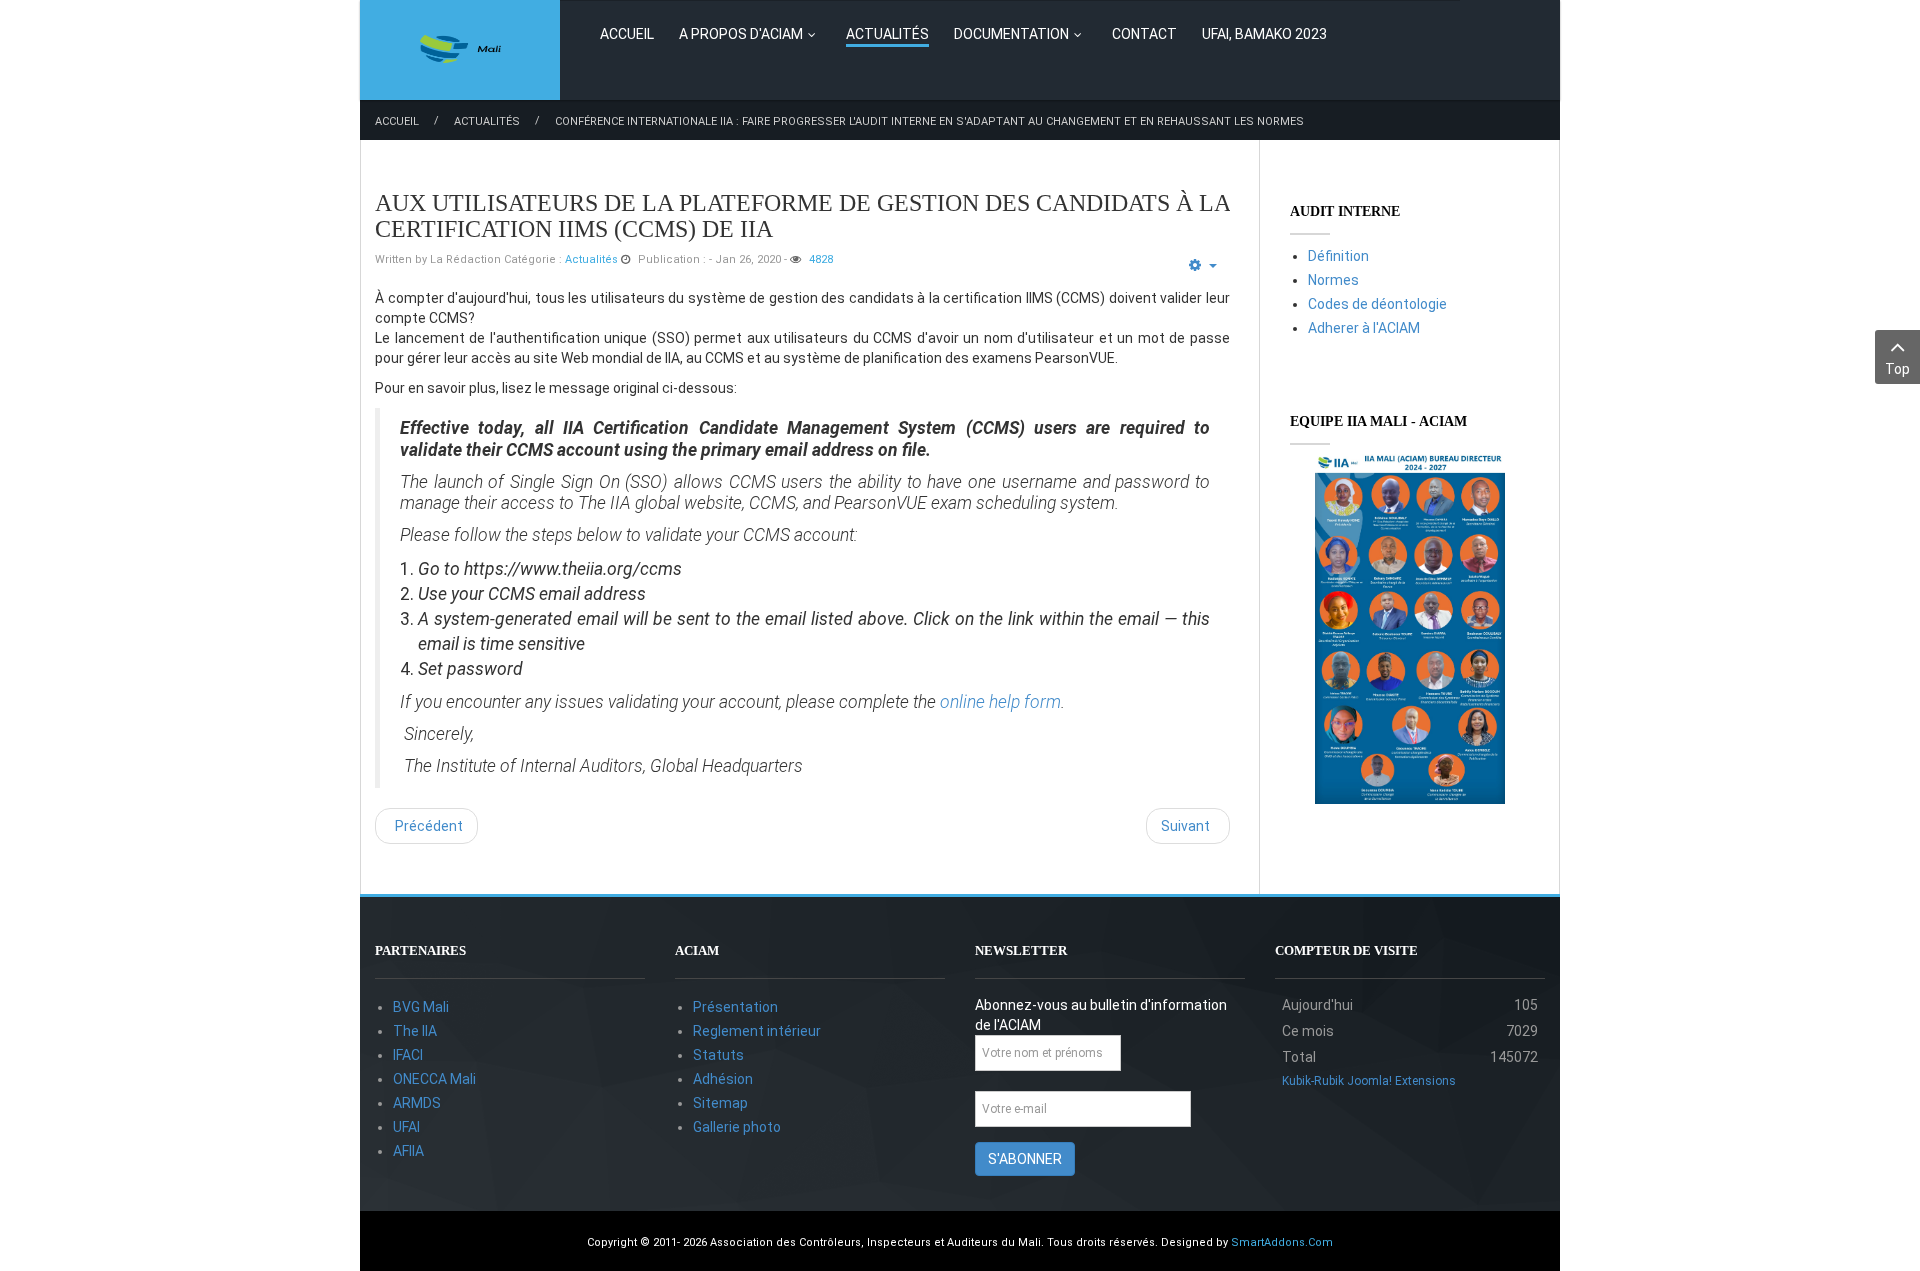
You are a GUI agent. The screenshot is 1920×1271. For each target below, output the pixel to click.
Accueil (397, 121)
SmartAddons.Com (1282, 1242)
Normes (1333, 280)
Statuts (718, 1055)
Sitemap (720, 1103)
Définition (1338, 256)
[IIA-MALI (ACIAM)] (460, 50)
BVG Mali (421, 1007)
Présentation (735, 1007)
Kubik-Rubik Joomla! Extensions (1369, 1081)
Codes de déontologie (1377, 304)
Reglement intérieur (757, 1031)
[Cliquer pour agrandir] (1410, 629)
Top (1897, 369)
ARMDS (417, 1103)
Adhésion (723, 1079)
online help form (1000, 702)
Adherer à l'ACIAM (1364, 328)
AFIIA (408, 1151)
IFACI (408, 1055)
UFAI (406, 1127)
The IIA (415, 1031)
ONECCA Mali (434, 1079)
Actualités (487, 121)
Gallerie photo (737, 1127)
